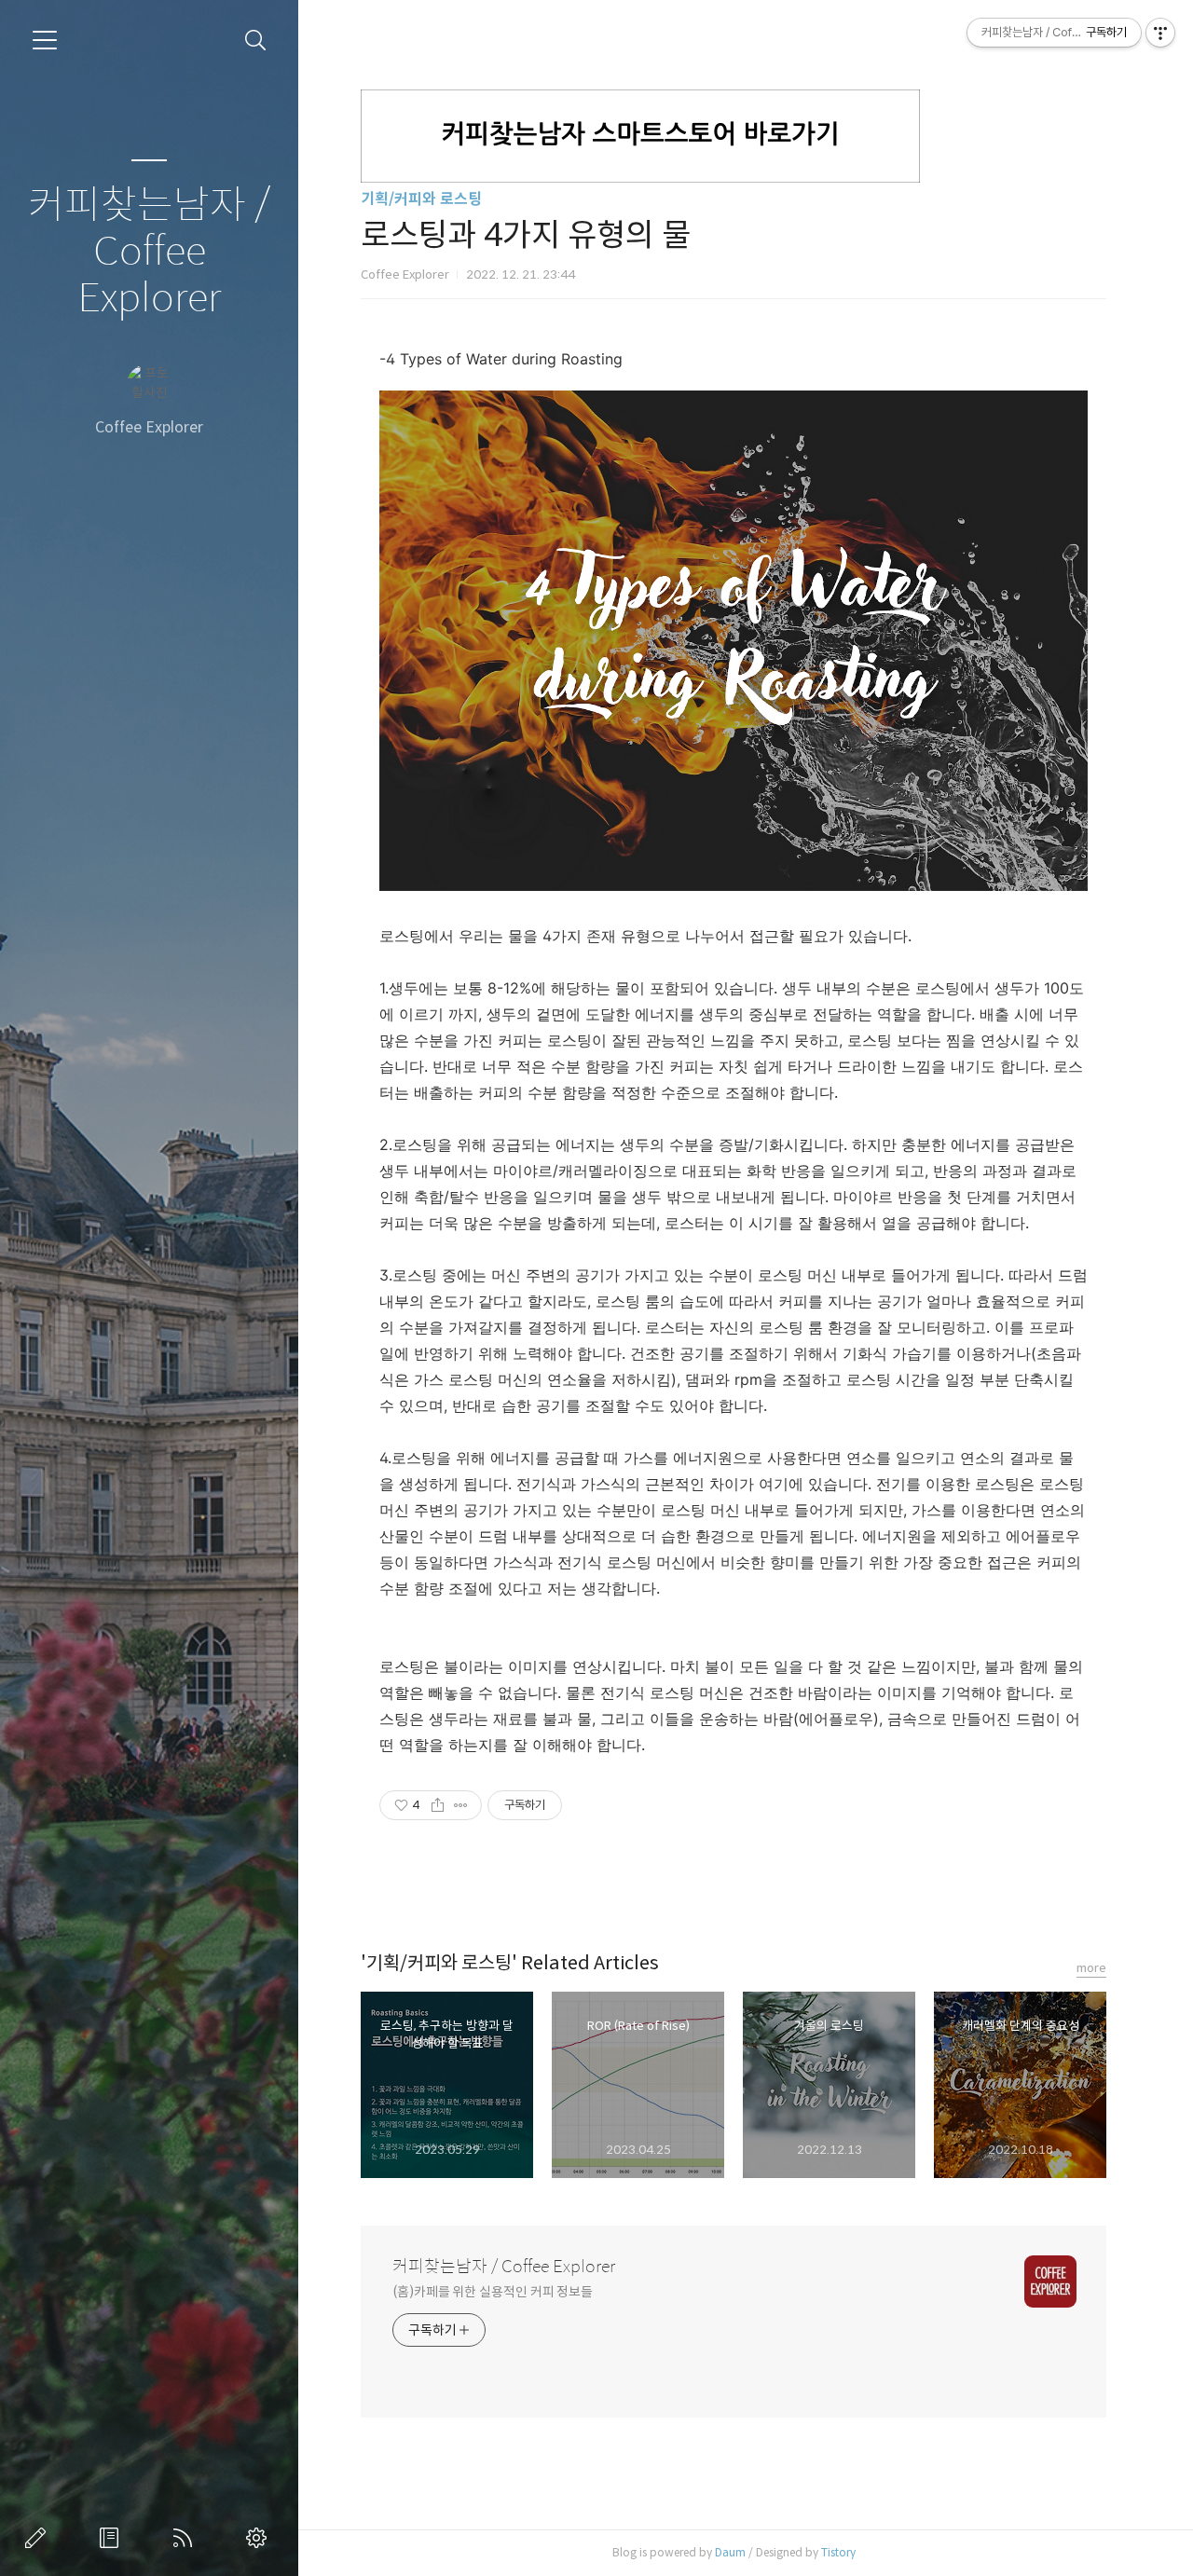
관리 (260, 2538)
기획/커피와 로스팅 (421, 199)
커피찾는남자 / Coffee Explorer (149, 252)
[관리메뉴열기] (1160, 33)
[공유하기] (438, 1805)
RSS (186, 2538)
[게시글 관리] (461, 1805)
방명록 (113, 2538)
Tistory (838, 2552)
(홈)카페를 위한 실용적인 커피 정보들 (493, 2292)
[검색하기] (256, 41)
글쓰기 (39, 2538)
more (1091, 1968)
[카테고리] (45, 40)
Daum (730, 2552)
